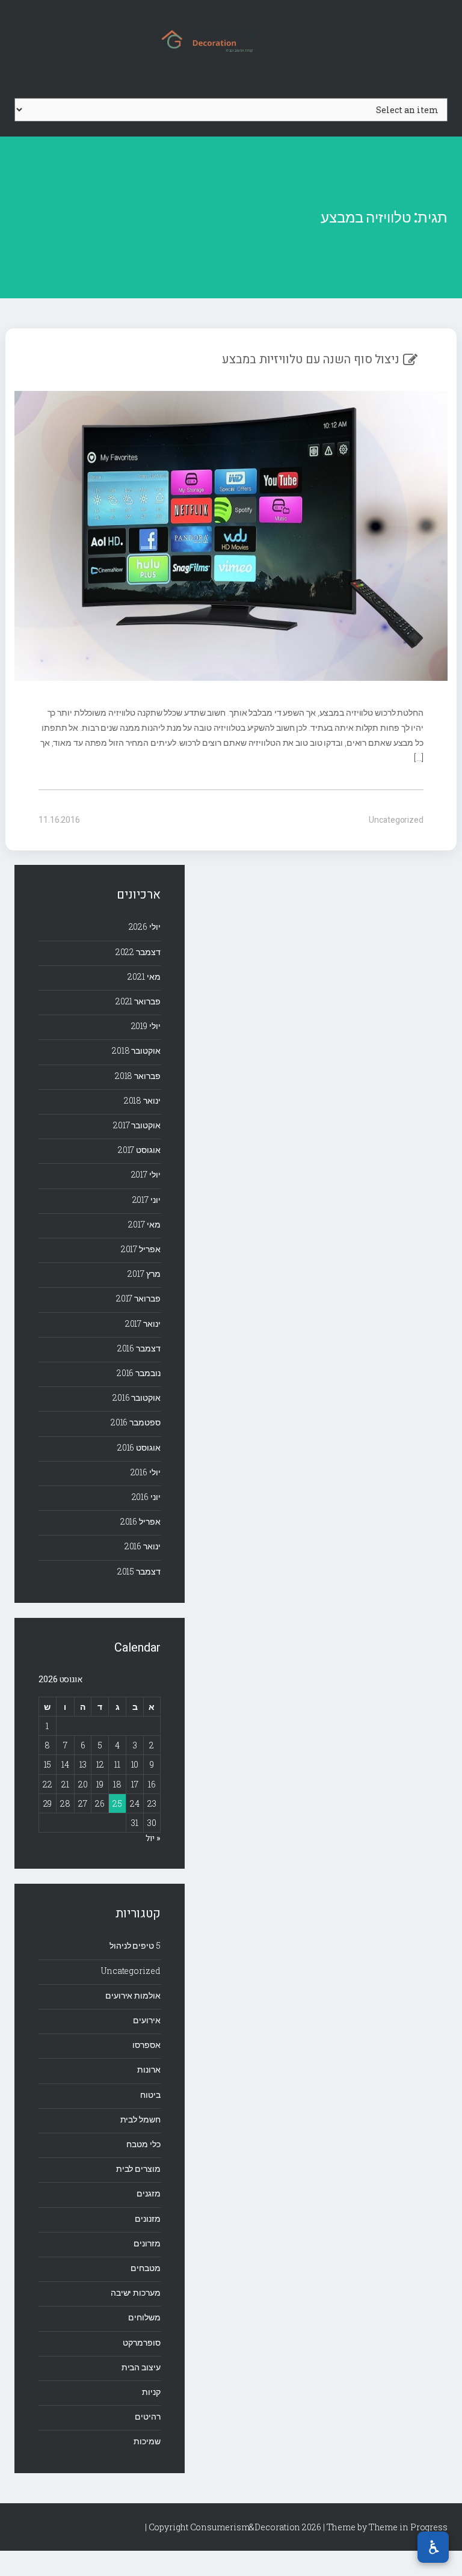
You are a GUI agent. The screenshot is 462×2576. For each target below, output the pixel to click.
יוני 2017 (146, 1200)
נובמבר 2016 (139, 1373)
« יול (153, 1838)
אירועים (146, 2020)
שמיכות (147, 2441)
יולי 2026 (145, 927)
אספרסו (146, 2045)
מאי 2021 (144, 976)
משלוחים (144, 2317)
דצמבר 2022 (138, 952)
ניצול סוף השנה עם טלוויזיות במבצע (311, 359)
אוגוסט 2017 (139, 1150)
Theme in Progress (408, 2527)
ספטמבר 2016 (136, 1422)
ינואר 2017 (143, 1323)
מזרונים (147, 2243)
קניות (151, 2392)
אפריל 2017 (141, 1249)
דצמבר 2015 (139, 1571)
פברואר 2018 (138, 1076)
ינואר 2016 (143, 1546)
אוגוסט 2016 (139, 1447)
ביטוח (150, 2095)
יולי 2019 (146, 1026)
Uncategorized (396, 820)
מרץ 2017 (144, 1274)
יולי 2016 (146, 1472)
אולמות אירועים (133, 1995)
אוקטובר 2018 (136, 1050)
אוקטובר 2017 (137, 1125)
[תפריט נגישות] (433, 2547)
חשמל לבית (140, 2119)
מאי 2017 (144, 1224)
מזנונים (147, 2218)
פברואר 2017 (138, 1298)
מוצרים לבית (138, 2169)
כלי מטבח (143, 2144)
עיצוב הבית (141, 2367)
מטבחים (145, 2268)
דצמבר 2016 (139, 1348)
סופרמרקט (141, 2342)
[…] (419, 758)
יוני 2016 (146, 1497)
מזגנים (148, 2193)
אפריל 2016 (140, 1521)
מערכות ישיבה (136, 2292)
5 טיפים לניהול (135, 1945)
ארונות (149, 2069)
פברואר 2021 (138, 1001)
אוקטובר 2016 (137, 1397)
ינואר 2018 (142, 1100)
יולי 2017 (146, 1174)
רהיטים (147, 2416)
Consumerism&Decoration (231, 40)
